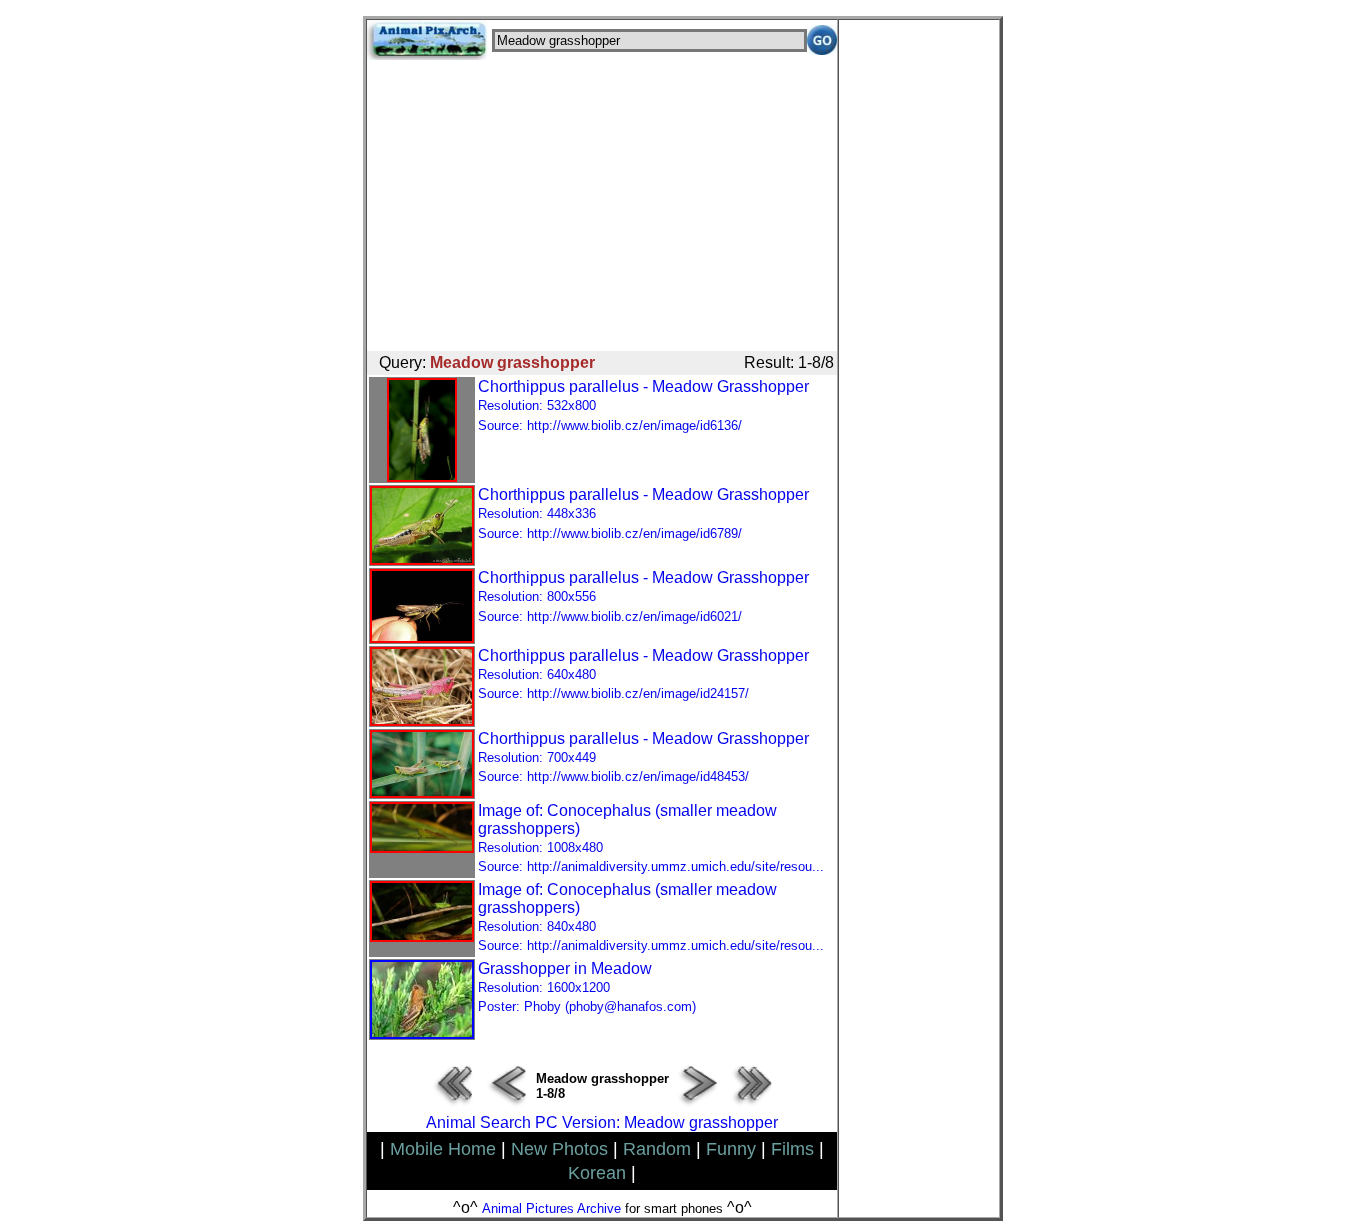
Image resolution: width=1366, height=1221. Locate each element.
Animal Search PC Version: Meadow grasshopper (602, 1122)
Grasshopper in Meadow (587, 987)
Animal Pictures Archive (551, 1208)
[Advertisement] (602, 200)
